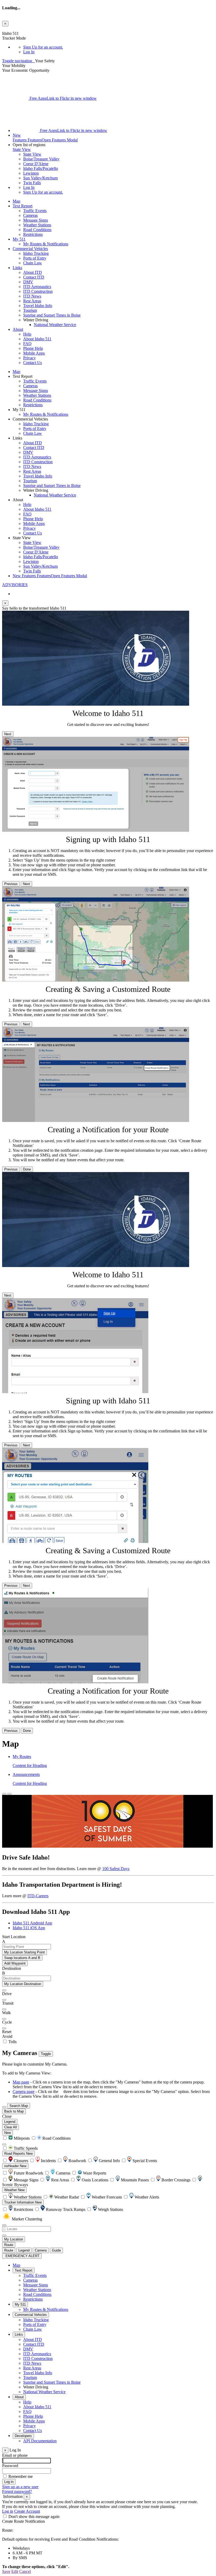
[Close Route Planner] (4, 1794)
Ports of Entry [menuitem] (35, 258)
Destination (12, 1968)
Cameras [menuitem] (30, 215)
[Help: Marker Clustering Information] (4, 2225)
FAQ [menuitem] (27, 344)
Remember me (21, 2476)
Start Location (14, 1937)
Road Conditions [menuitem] (37, 230)
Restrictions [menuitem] (33, 234)
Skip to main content (19, 29)
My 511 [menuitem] (19, 239)
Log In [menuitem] (29, 52)
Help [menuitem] (27, 334)
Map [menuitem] (16, 201)
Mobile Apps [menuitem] (34, 353)
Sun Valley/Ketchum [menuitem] (40, 178)
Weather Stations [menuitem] (37, 225)
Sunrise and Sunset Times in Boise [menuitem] (52, 315)
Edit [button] (15, 2571)
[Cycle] (4, 2019)
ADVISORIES (15, 585)
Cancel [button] (25, 2571)
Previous (11, 884)
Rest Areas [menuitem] (32, 301)
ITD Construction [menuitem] (38, 291)
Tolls (12, 2042)
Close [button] (7, 2116)
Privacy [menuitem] (30, 358)
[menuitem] (119, 47)
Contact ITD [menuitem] (34, 277)
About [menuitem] (18, 329)
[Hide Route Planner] (9, 1794)
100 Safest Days (116, 1869)
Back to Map (14, 2111)
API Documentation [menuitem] (40, 2441)
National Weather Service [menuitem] (55, 325)
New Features (50, 576)
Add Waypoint (15, 1963)
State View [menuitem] (32, 154)
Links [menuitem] (17, 268)
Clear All (11, 2127)
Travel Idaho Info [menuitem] (38, 306)
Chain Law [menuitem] (33, 263)
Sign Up (43, 47)
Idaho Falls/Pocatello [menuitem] (41, 168)
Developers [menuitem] (23, 2436)
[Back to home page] (34, 61)
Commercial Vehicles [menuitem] (30, 249)
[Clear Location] (4, 2235)
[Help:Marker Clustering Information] (4, 2144)
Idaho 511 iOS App (29, 1928)
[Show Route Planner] (4, 2107)
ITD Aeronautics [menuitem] (37, 287)
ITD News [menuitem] (32, 296)
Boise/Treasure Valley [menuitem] (41, 159)
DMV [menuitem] (28, 282)
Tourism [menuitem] (30, 310)
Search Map (19, 2106)
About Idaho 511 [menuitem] (37, 339)
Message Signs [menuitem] (36, 220)
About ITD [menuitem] (33, 272)
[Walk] (4, 2009)
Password (10, 2466)
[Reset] (4, 2028)
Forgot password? (17, 2491)
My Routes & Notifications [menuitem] (46, 244)
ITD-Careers (38, 1896)
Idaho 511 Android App (32, 1923)
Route (9, 2245)
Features (45, 138)
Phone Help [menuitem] (33, 348)
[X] (16, 98)
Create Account (27, 2511)
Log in (8, 2511)
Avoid (7, 2036)
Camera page (24, 2092)
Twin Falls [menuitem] (32, 183)
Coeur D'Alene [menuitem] (36, 164)
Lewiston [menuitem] (31, 173)
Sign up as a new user (20, 2487)
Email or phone (15, 2455)
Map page (21, 2082)
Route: (8, 2530)
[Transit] (4, 2000)
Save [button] (6, 2571)
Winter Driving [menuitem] (36, 2387)
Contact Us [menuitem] (33, 363)
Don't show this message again (34, 2517)
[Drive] (4, 1990)
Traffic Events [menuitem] (35, 211)
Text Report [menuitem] (23, 206)
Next (8, 734)
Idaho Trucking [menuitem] (36, 253)
